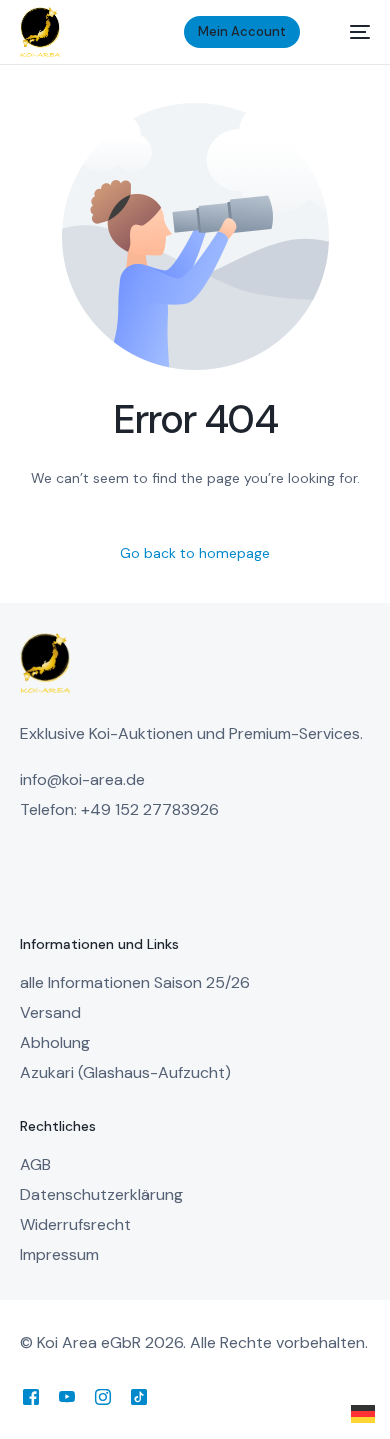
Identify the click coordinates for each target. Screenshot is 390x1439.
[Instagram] (103, 1396)
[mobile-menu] (350, 32)
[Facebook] (31, 1396)
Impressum (59, 1254)
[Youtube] (67, 1396)
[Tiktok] (139, 1396)
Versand (50, 1012)
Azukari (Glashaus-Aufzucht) (125, 1072)
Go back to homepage (195, 553)
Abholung (55, 1042)
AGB (35, 1164)
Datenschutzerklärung (101, 1194)
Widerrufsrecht (75, 1224)
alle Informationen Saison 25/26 (135, 982)
